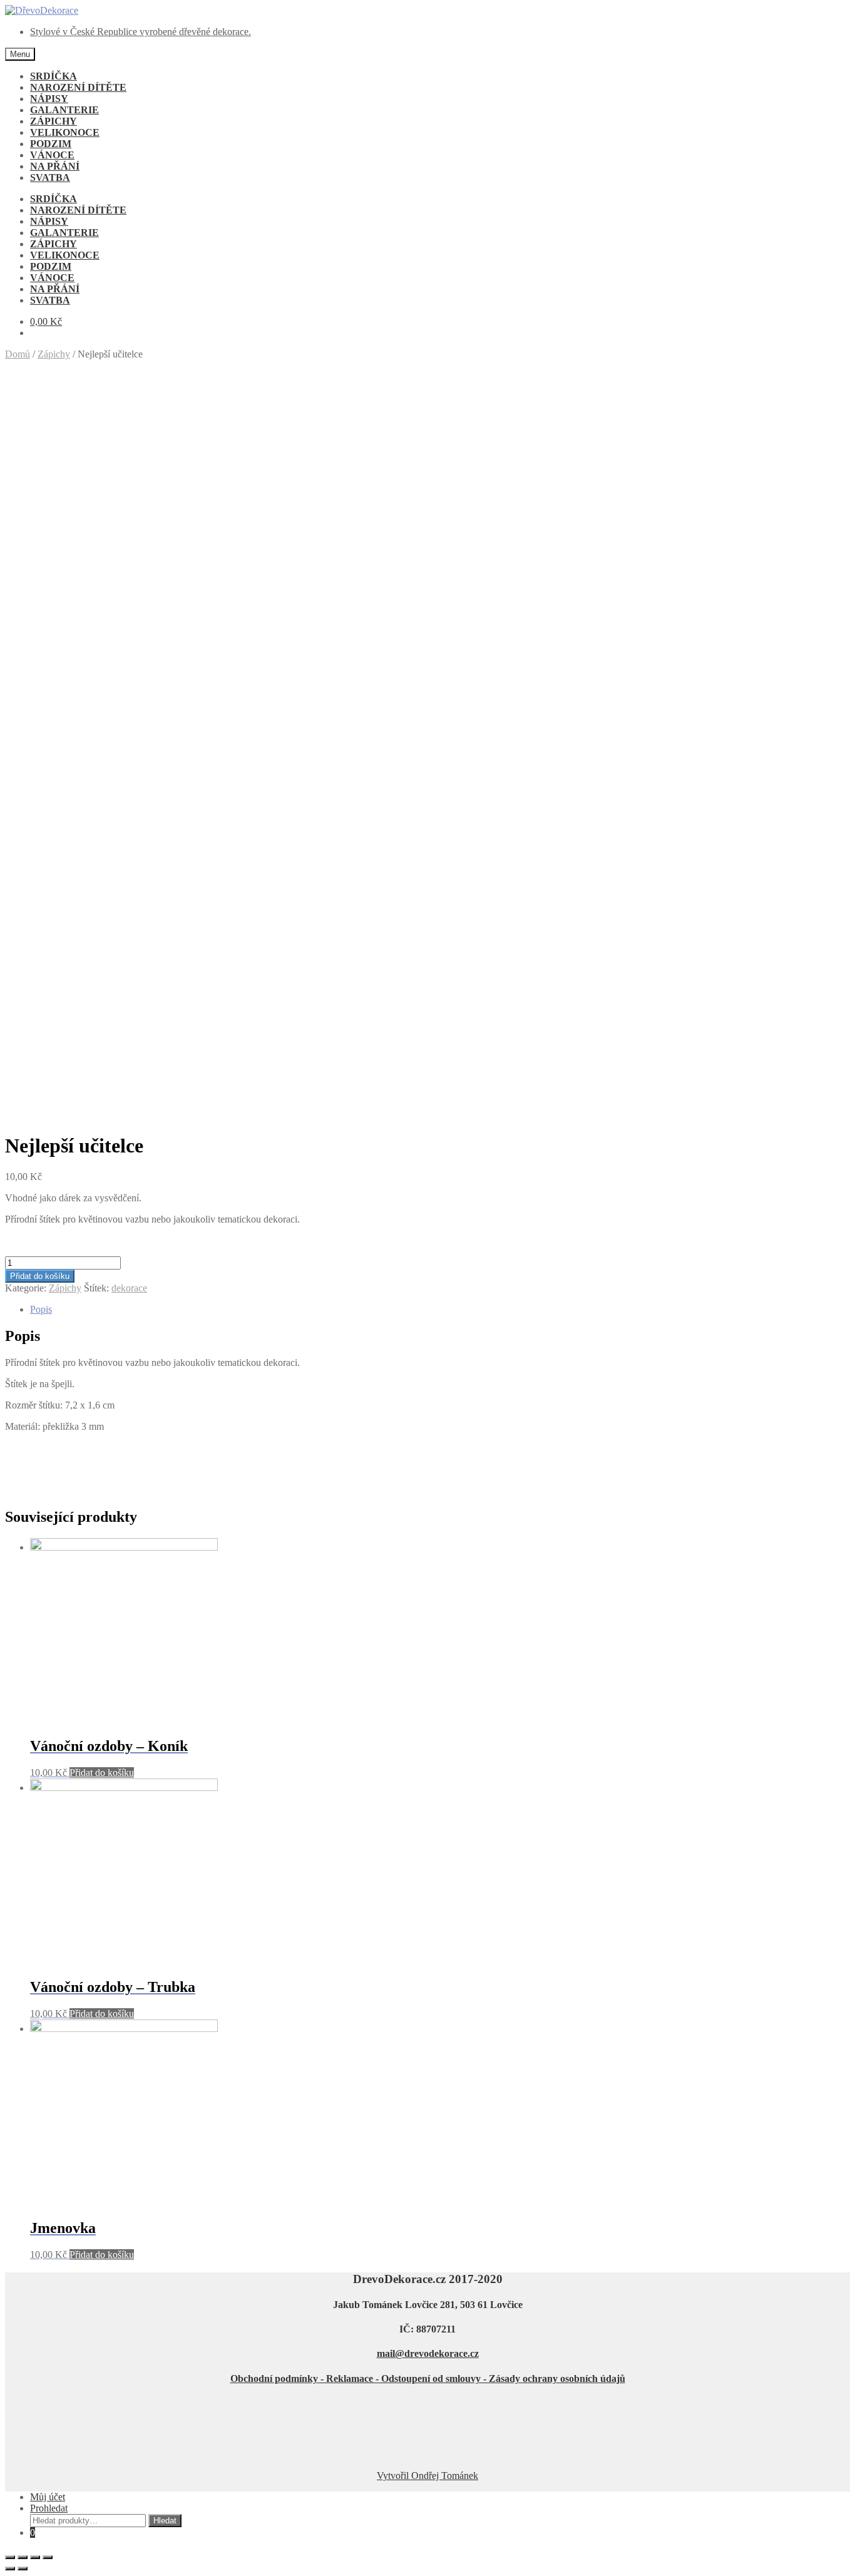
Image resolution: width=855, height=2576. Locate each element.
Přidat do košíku (40, 1276)
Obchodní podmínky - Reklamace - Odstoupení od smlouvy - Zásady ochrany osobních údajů (428, 2378)
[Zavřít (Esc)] (10, 2557)
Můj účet (48, 2497)
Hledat (165, 2521)
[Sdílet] (23, 2557)
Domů (18, 354)
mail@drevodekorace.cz (428, 2353)
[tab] (440, 1310)
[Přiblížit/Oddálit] (48, 2557)
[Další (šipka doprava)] (23, 2568)
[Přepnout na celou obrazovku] (35, 2557)
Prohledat (49, 2508)
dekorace (129, 1288)
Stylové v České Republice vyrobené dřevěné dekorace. (141, 32)
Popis (41, 1309)
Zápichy (54, 354)
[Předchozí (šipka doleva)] (10, 2568)
